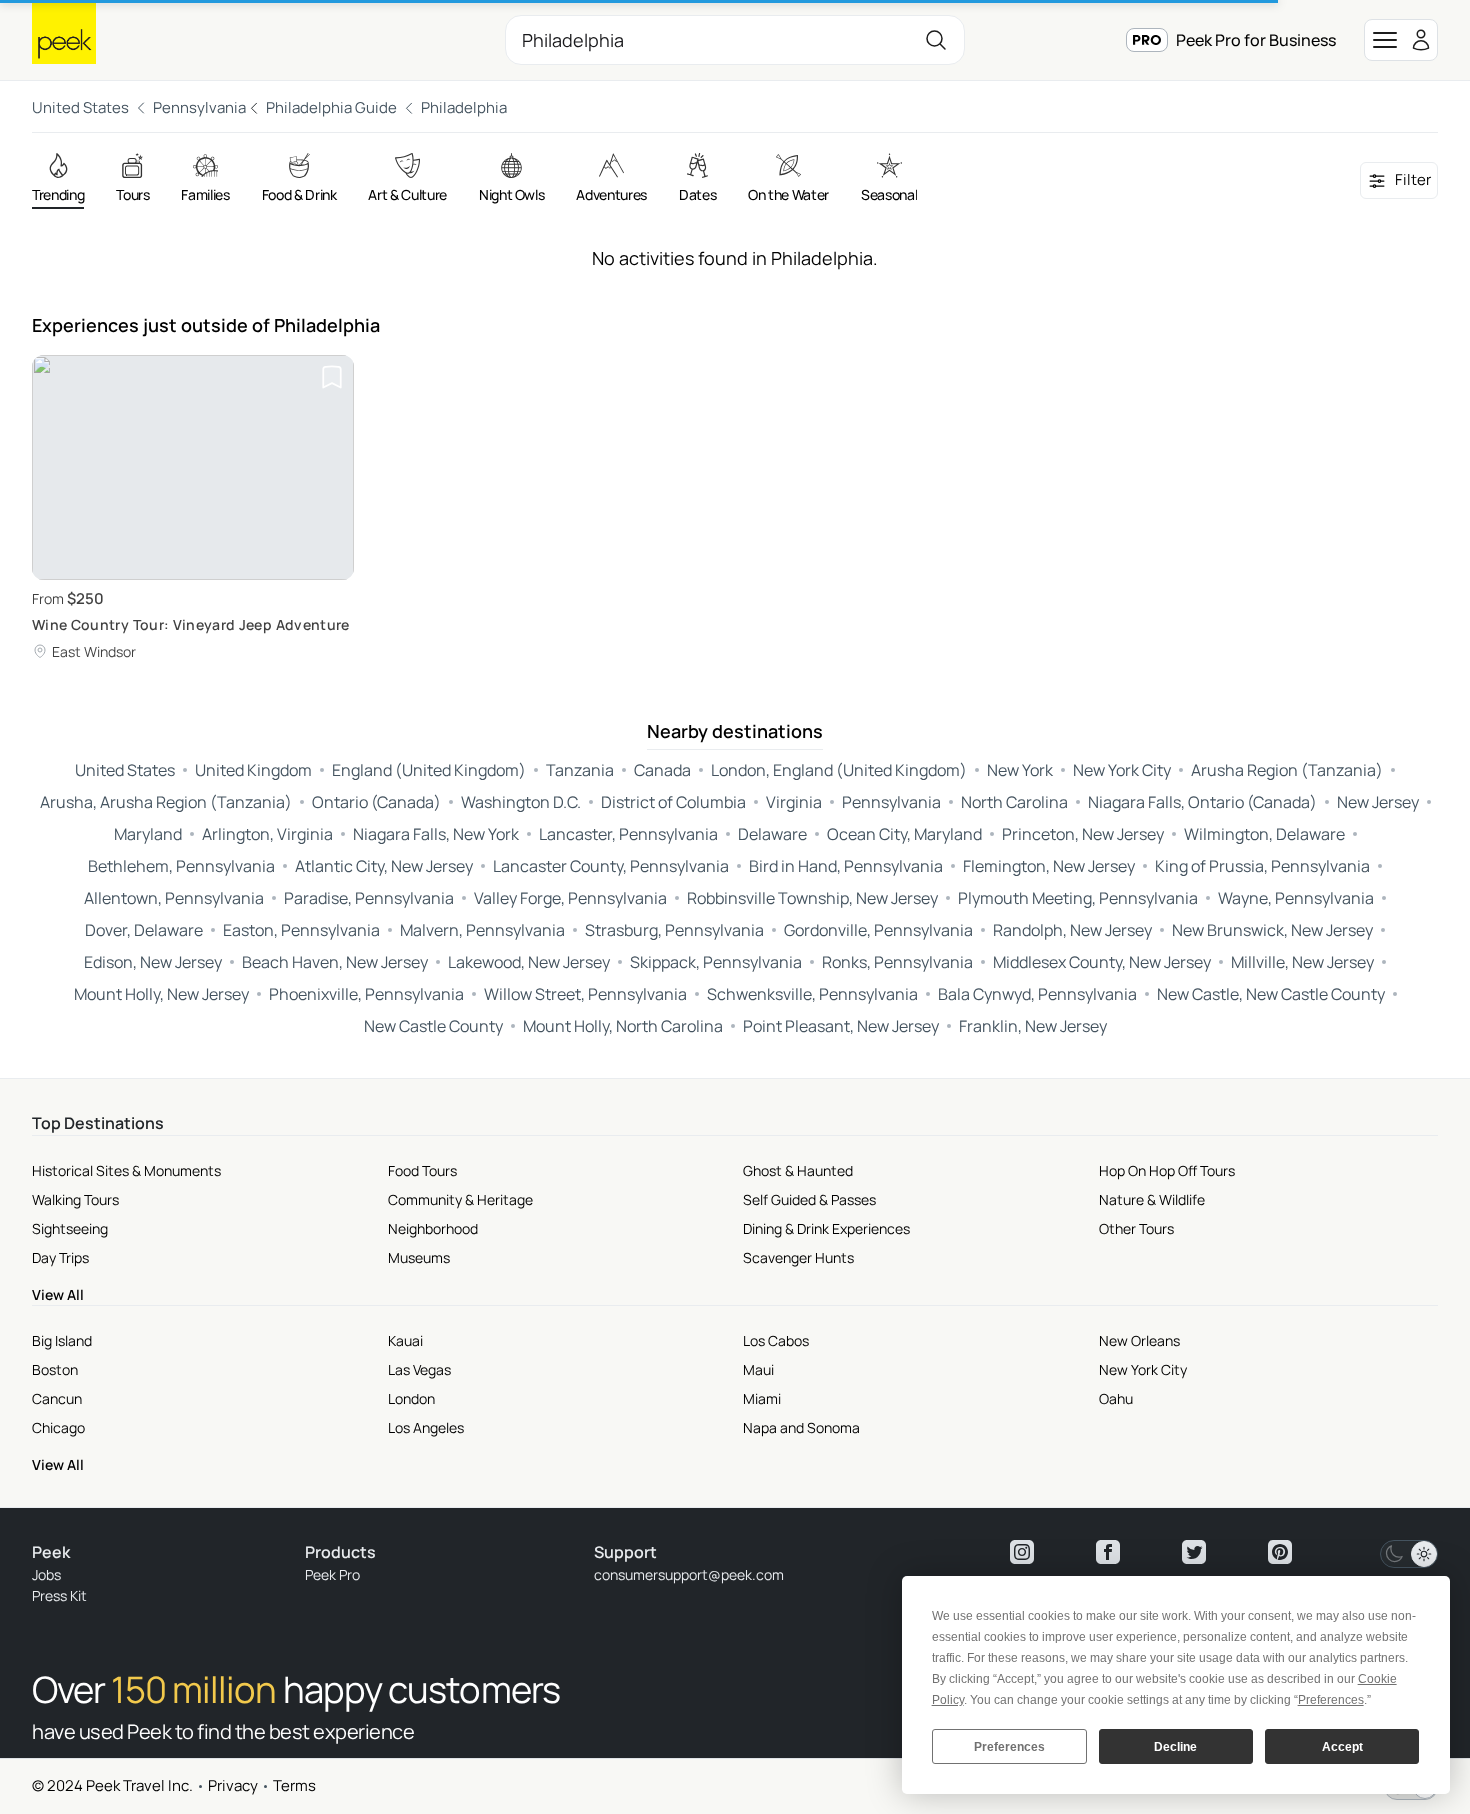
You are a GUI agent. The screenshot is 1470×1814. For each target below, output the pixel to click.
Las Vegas (419, 1369)
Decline (1175, 1747)
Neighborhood (433, 1228)
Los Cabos (776, 1340)
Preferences (1009, 1747)
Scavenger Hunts (798, 1257)
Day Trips (60, 1257)
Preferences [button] (1331, 1700)
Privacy (233, 1785)
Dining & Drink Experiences (826, 1228)
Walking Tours (75, 1199)
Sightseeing (70, 1228)
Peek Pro (332, 1574)
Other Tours (1136, 1228)
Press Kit (59, 1595)
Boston (55, 1369)
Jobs (46, 1574)
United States (80, 107)
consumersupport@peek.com (689, 1574)
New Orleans (1139, 1340)
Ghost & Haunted (798, 1170)
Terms (294, 1785)
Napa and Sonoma (801, 1427)
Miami (762, 1398)
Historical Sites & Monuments (126, 1170)
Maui (758, 1369)
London (411, 1398)
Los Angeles (426, 1427)
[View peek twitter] (1194, 1552)
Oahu (1116, 1398)
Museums (419, 1257)
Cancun (57, 1398)
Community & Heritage (460, 1199)
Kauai (405, 1340)
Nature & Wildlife (1152, 1199)
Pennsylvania (199, 107)
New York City (1143, 1369)
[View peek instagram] (1022, 1552)
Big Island (62, 1340)
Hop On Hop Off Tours (1167, 1170)
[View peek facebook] (1108, 1552)
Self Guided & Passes (809, 1199)
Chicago (58, 1427)
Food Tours (422, 1170)
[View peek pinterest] (1280, 1552)
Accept (1342, 1747)
